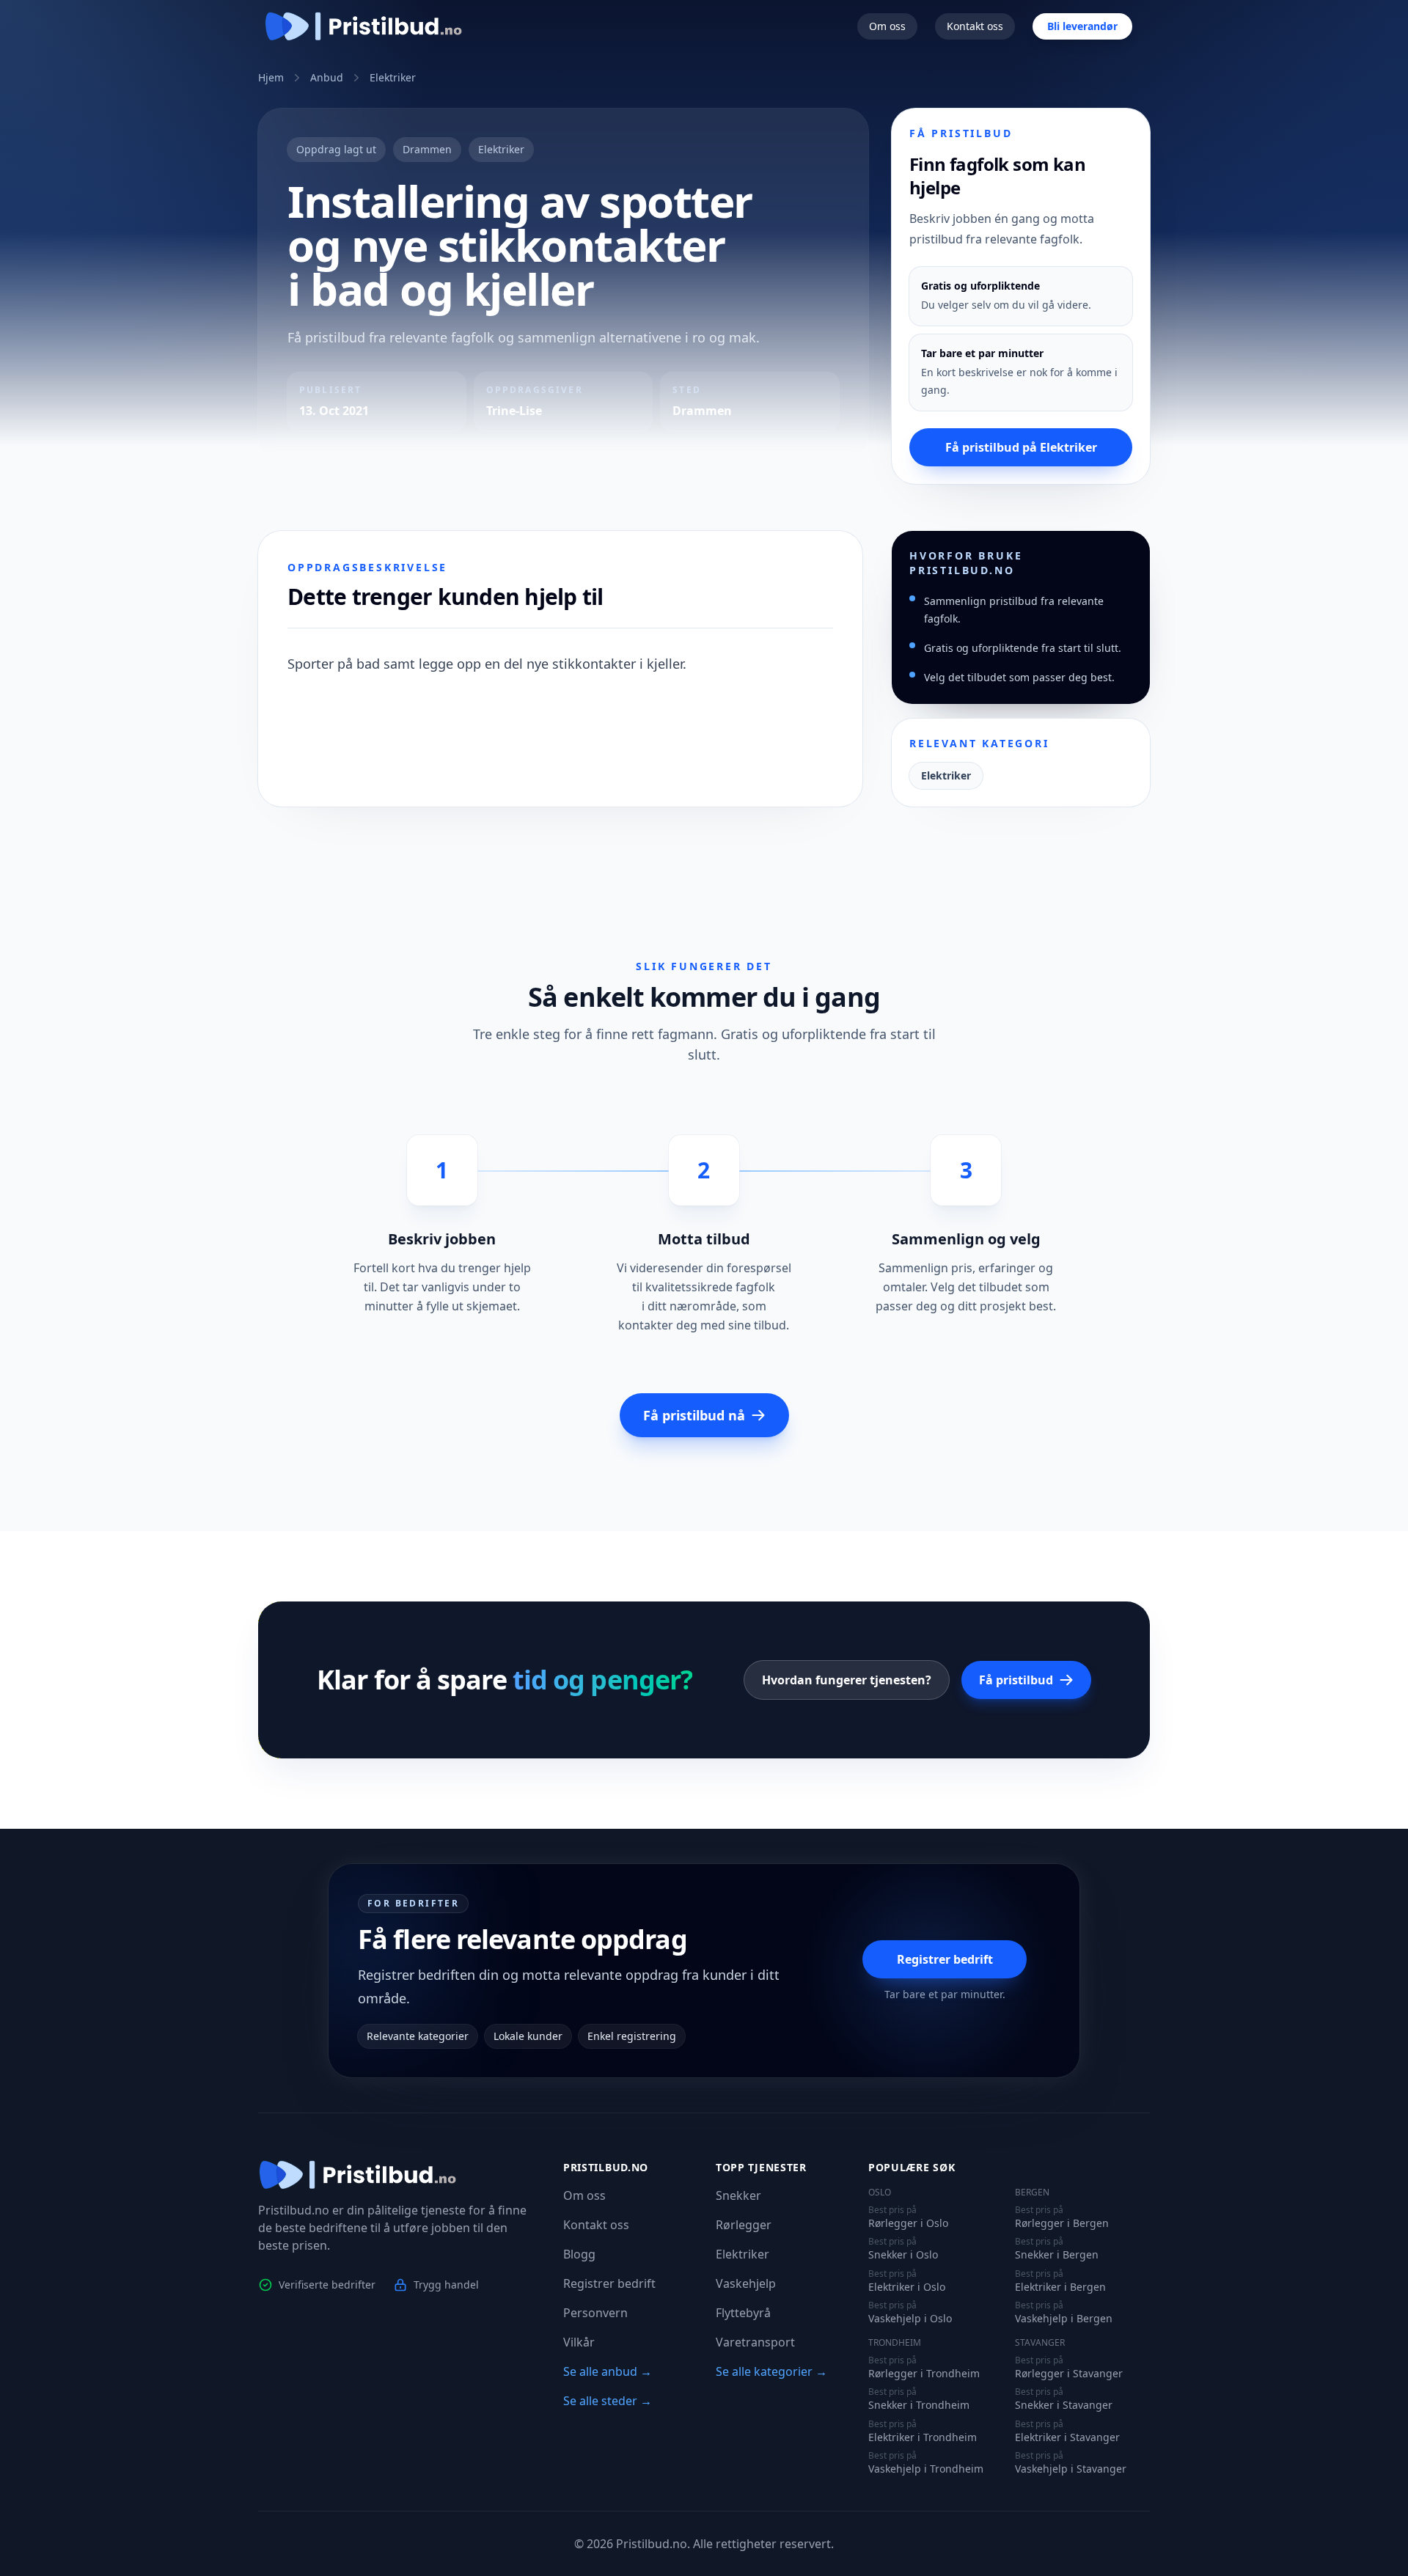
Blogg (579, 2254)
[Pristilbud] (364, 26)
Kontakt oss (975, 26)
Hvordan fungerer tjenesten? (847, 1680)
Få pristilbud (1016, 1680)
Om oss (887, 26)
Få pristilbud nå (694, 1415)
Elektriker (393, 77)
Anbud (327, 77)
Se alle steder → (608, 2401)
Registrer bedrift (945, 1959)
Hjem (271, 77)
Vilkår (579, 2342)
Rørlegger (744, 2225)
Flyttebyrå (743, 2313)
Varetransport (755, 2342)
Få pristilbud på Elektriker (1021, 447)
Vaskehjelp (746, 2283)
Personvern (595, 2313)
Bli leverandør (1082, 26)
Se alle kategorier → (771, 2371)
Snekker (738, 2195)
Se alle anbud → (608, 2371)
